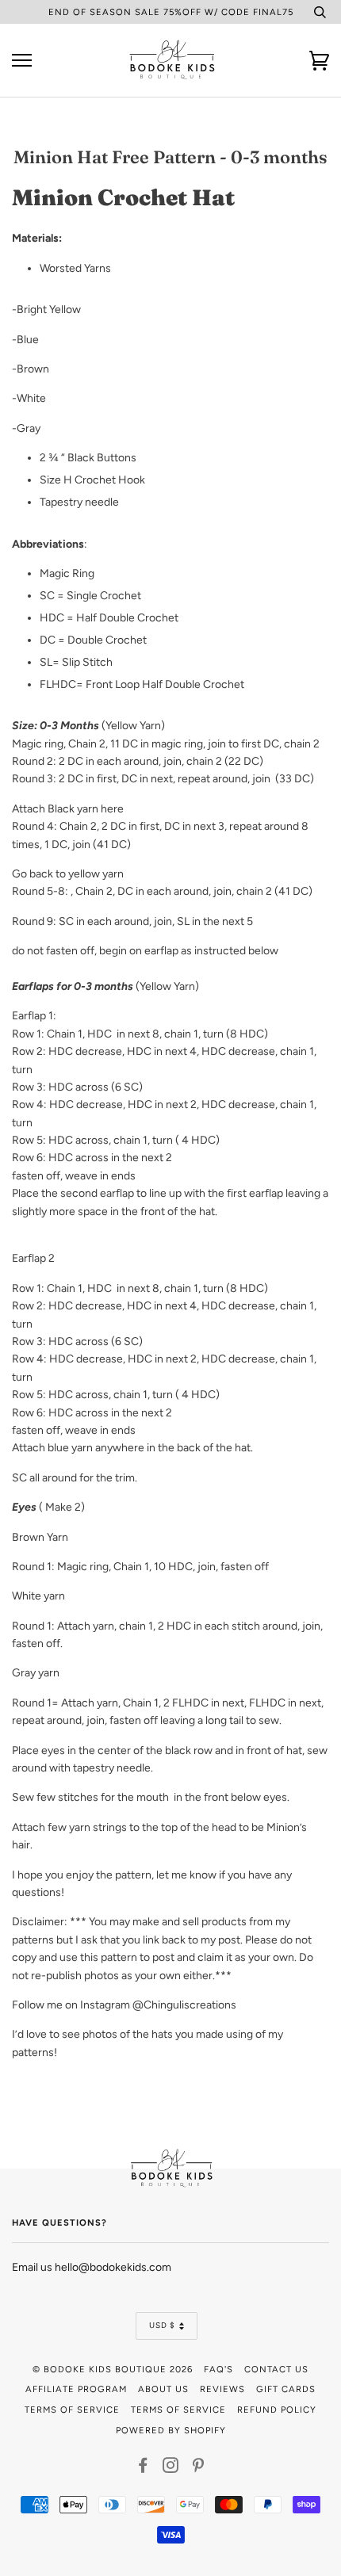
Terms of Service (72, 2410)
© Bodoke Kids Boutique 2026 (113, 2369)
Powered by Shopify (171, 2430)
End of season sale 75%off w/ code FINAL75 (171, 12)
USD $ (162, 2325)
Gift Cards (286, 2389)
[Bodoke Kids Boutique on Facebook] (143, 2468)
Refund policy (277, 2410)
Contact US (276, 2369)
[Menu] (22, 61)
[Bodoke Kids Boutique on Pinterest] (199, 2468)
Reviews (222, 2389)
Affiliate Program (76, 2389)
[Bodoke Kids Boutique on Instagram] (171, 2468)
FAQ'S (218, 2369)
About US (163, 2389)
